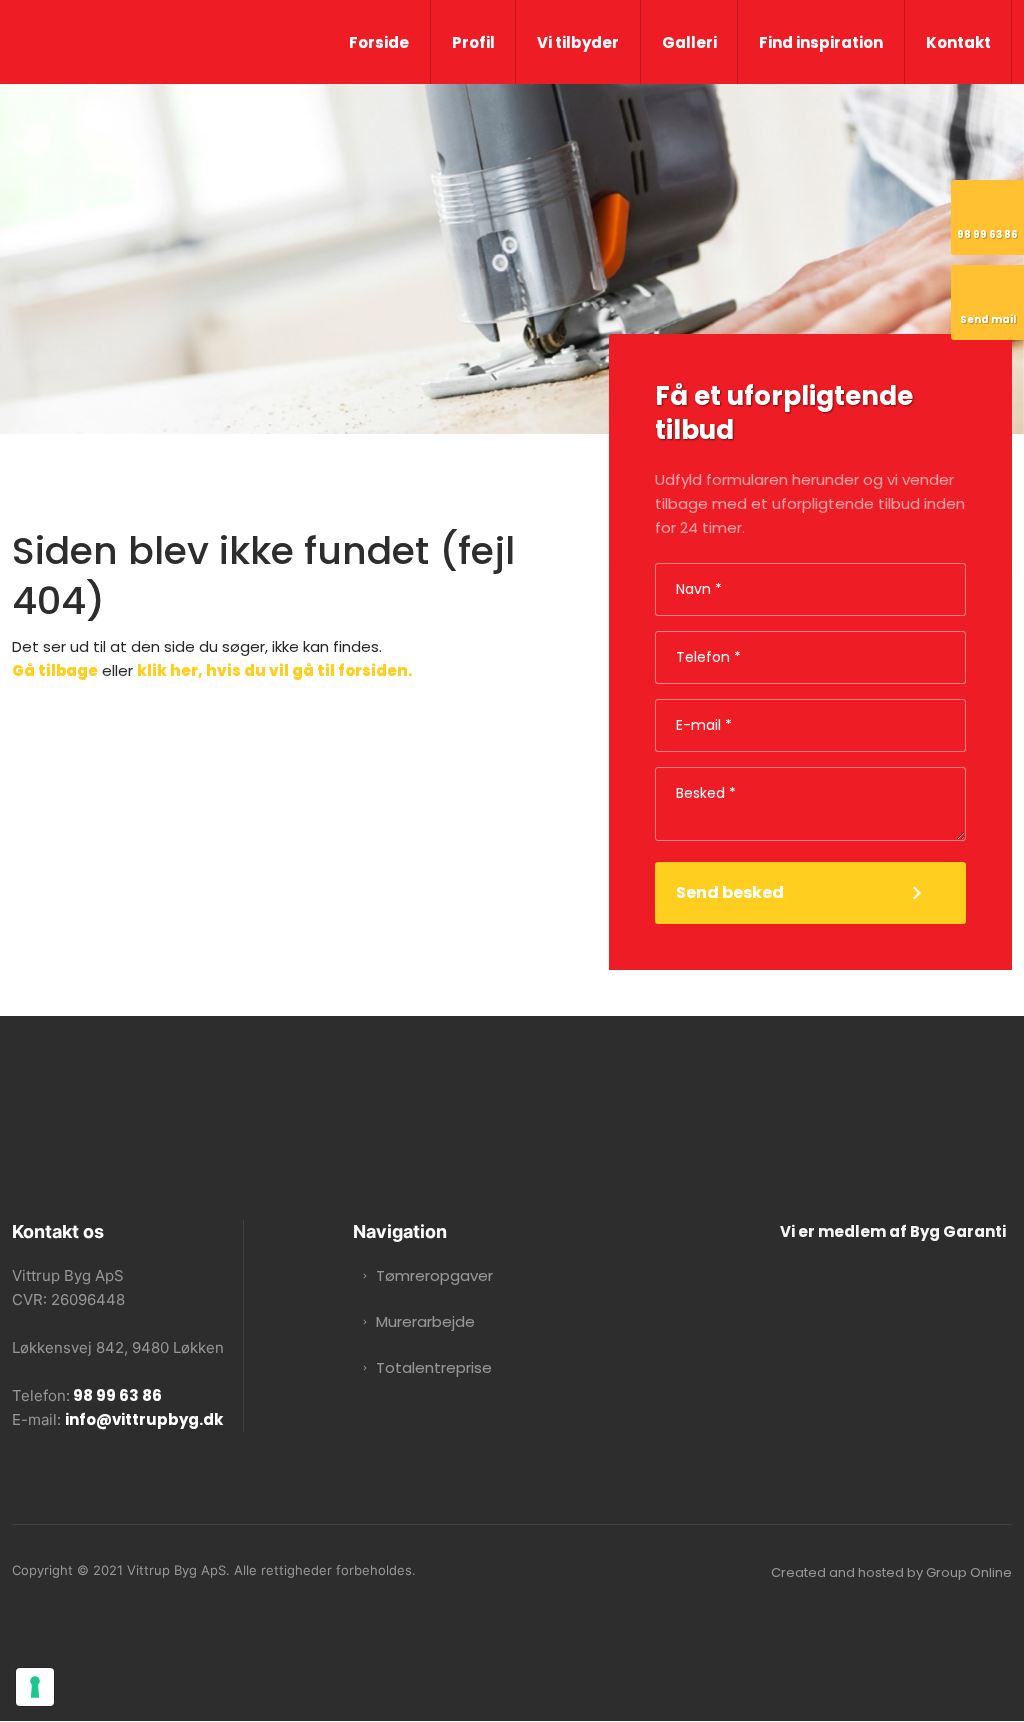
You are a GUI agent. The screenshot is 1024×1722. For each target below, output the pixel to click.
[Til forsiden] (128, 40)
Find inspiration (821, 42)
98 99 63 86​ (116, 1395)
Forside (379, 42)
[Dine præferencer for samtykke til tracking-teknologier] (35, 1687)
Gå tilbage (55, 670)
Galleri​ (689, 42)
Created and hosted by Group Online (891, 1572)
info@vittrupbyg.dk (144, 1419)
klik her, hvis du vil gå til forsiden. (275, 670)
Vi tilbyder (578, 42)
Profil (473, 42)
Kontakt (958, 42)
